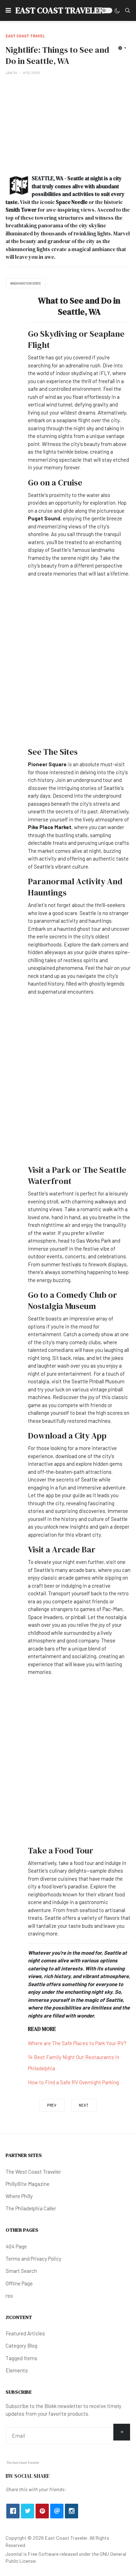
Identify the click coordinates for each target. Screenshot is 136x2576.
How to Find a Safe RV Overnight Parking (73, 2082)
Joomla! (14, 2554)
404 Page (16, 2246)
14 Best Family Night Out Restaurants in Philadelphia (74, 2063)
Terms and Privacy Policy (33, 2259)
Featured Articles (25, 2333)
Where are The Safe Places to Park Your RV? (77, 2043)
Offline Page (19, 2283)
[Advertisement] (68, 125)
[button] (8, 10)
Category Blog (21, 2346)
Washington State (26, 283)
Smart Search (21, 2271)
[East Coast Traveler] (23, 2462)
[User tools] (122, 48)
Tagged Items (21, 2358)
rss (9, 2296)
